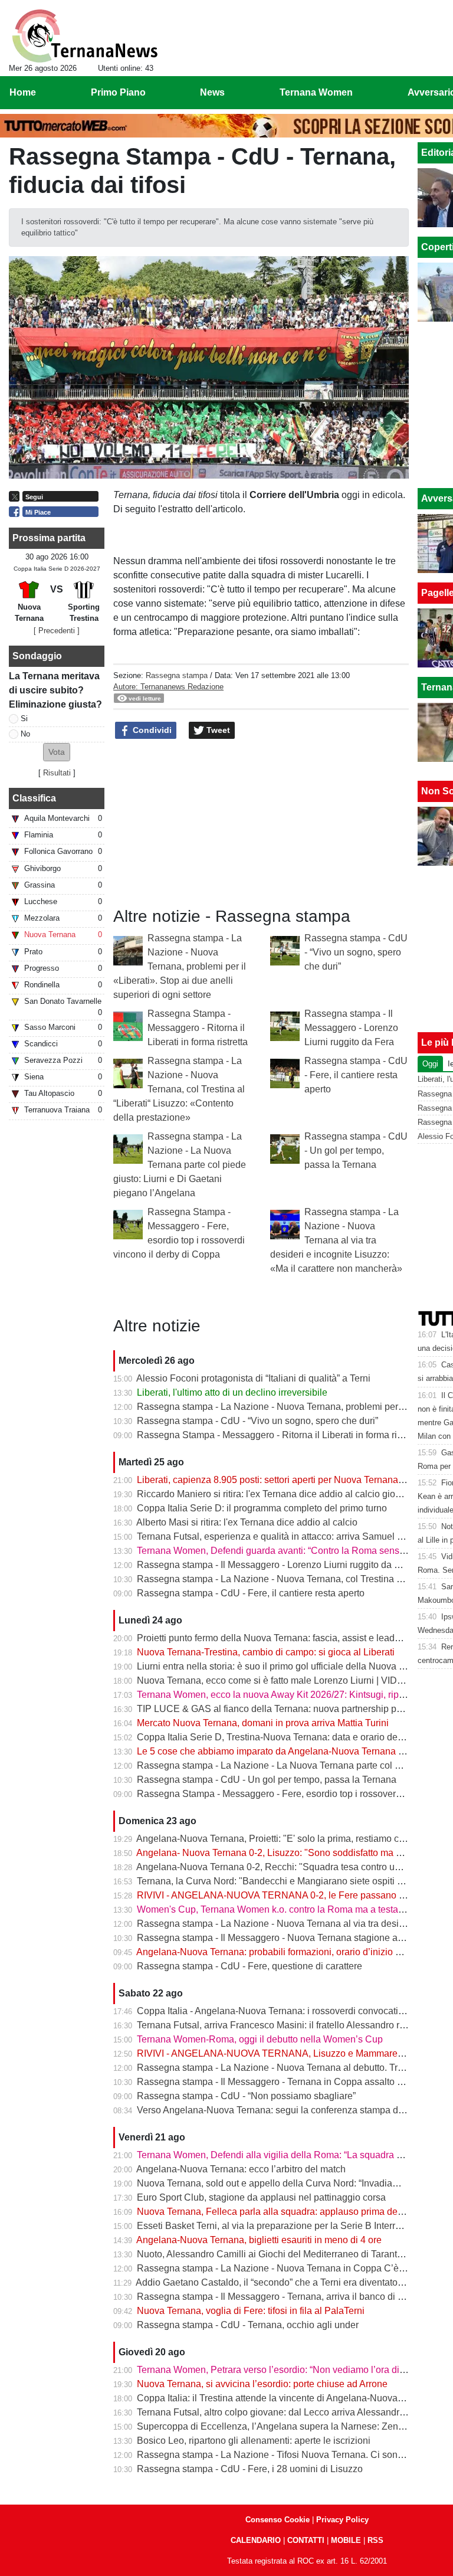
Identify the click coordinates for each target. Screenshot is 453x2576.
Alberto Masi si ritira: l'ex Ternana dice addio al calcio (247, 1522)
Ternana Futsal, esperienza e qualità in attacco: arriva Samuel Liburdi (281, 1536)
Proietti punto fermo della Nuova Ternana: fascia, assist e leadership (279, 1638)
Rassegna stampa (177, 675)
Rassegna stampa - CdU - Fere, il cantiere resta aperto (356, 1075)
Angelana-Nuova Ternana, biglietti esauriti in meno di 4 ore (259, 2240)
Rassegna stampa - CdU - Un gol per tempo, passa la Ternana (356, 1150)
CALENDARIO (256, 2540)
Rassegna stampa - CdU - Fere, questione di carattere (250, 1966)
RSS (375, 2540)
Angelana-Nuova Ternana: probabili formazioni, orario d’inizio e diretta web (293, 1952)
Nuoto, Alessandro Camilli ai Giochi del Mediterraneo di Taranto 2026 (281, 2254)
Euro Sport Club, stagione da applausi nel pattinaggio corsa (261, 2197)
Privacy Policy (342, 2520)
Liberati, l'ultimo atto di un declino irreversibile (232, 1392)
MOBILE (346, 2540)
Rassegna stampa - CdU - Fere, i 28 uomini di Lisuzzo (250, 2469)
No (25, 734)
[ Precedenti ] (57, 631)
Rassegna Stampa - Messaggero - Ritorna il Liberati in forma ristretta (198, 1028)
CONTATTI (306, 2540)
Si (24, 719)
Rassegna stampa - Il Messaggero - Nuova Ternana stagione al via (276, 1938)
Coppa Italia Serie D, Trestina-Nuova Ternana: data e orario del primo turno (293, 1737)
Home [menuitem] (23, 92)
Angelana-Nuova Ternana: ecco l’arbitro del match (241, 2169)
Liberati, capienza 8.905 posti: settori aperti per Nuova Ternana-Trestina (286, 1480)
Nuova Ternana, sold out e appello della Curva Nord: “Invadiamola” (276, 2183)
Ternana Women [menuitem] (316, 92)
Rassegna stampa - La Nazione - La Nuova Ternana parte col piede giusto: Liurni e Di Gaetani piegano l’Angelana (180, 1165)
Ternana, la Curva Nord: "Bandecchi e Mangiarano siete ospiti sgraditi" (284, 1881)
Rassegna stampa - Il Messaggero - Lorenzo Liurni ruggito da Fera (351, 1028)
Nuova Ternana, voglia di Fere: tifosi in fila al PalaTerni (251, 2311)
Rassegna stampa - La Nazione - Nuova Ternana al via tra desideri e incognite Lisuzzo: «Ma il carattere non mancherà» (336, 1240)
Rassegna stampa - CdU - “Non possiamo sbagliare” (246, 2096)
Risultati (57, 773)
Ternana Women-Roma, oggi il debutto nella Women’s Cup (260, 2039)
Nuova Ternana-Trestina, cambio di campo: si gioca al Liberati (266, 1652)
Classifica (34, 798)
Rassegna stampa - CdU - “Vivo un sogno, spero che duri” (356, 952)
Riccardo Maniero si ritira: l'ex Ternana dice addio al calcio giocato (275, 1494)
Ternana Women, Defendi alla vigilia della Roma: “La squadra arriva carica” (294, 2155)
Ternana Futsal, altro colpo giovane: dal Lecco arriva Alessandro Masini (286, 2412)
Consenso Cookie (278, 2520)
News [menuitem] (212, 92)
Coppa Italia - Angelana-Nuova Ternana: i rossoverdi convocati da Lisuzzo (291, 2011)
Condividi (151, 730)
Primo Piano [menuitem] (118, 92)
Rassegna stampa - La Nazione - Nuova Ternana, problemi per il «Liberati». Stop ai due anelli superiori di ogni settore (180, 966)
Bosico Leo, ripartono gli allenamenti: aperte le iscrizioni (254, 2441)
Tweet (217, 730)
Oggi (430, 1064)
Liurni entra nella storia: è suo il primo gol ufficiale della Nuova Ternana (285, 1666)
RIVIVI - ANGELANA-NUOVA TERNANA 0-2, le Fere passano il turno (282, 1895)
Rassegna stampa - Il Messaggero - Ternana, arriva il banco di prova (279, 2297)
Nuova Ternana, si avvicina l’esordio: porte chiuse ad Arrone (262, 2384)
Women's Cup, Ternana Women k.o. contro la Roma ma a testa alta (276, 1909)
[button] (57, 752)
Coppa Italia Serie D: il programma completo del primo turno (262, 1508)
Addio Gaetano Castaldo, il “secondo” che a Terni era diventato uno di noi (288, 2282)
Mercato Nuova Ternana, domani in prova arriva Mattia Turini (263, 1723)
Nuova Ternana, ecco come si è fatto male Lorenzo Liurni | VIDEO (274, 1680)
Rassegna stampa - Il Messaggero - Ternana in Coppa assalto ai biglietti (287, 2082)
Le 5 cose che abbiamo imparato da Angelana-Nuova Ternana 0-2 (274, 1751)
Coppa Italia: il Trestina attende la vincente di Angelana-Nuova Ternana (285, 2398)
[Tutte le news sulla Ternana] (85, 36)
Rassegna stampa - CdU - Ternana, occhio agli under (248, 2325)
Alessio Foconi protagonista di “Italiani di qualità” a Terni (253, 1378)
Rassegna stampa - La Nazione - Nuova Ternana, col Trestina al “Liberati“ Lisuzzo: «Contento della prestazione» (179, 1089)
